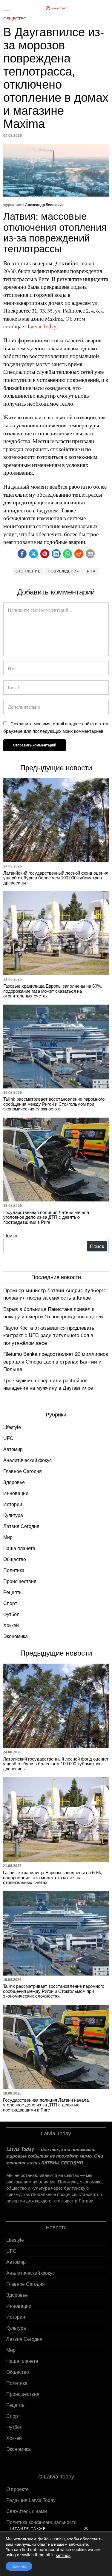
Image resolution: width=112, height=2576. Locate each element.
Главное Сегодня (23, 1471)
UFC (8, 1438)
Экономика (16, 1636)
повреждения (64, 571)
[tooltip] (22, 554)
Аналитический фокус (27, 1460)
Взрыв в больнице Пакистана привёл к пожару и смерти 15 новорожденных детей (53, 1313)
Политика (14, 1570)
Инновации (16, 1493)
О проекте (17, 2489)
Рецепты (13, 1592)
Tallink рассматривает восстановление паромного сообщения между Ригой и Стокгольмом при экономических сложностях (54, 1104)
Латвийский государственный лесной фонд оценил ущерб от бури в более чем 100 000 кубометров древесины (56, 878)
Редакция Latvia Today (31, 2500)
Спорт (10, 1603)
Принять (19, 2566)
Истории (13, 1504)
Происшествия (20, 1581)
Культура (13, 1515)
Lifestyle (12, 1427)
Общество (15, 19)
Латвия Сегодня (21, 1526)
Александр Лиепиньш (44, 205)
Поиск (10, 1235)
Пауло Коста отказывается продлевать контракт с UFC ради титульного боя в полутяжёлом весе (49, 1335)
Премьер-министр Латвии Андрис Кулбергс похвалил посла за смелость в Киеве (55, 1294)
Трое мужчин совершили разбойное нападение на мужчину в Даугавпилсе (48, 1384)
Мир (8, 1537)
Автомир (13, 1449)
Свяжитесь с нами (27, 2511)
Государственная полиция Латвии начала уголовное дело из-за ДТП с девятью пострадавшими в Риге (46, 1217)
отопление (28, 571)
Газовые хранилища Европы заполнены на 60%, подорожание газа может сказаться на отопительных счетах (53, 991)
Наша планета (19, 1548)
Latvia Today (42, 326)
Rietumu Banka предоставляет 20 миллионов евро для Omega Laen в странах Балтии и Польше (56, 1361)
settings (63, 2555)
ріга (91, 571)
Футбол (11, 1614)
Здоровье (14, 1482)
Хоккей (11, 1625)
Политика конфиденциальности (41, 2522)
